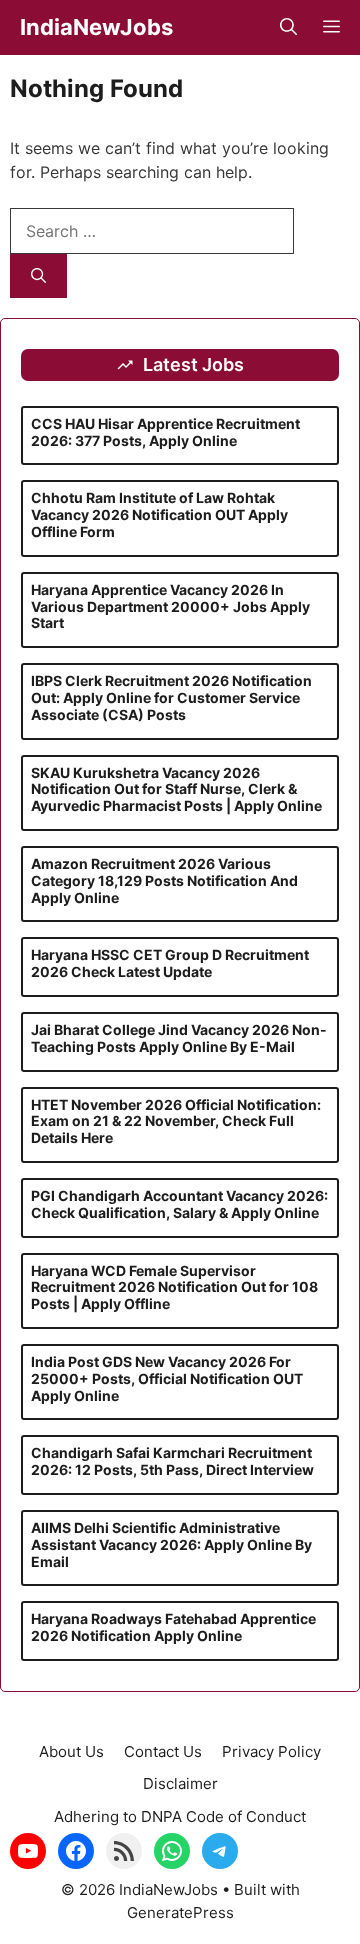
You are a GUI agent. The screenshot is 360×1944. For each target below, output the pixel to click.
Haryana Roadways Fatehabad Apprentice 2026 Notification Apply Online (173, 1627)
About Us (71, 1751)
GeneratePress (180, 1912)
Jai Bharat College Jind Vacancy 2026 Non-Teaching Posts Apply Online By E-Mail (179, 1038)
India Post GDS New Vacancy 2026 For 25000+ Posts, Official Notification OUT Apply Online (167, 1378)
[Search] (38, 276)
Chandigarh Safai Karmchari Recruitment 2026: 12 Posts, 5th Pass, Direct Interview (172, 1461)
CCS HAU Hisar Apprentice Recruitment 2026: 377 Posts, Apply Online (165, 432)
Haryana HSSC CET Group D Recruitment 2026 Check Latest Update (170, 963)
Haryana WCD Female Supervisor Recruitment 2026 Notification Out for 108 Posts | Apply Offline (174, 1287)
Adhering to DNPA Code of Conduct (180, 1816)
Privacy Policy (271, 1751)
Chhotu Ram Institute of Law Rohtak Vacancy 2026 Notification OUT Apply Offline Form (159, 514)
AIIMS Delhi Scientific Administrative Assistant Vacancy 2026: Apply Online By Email (171, 1544)
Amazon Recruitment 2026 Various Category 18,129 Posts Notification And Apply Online (164, 880)
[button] (288, 27)
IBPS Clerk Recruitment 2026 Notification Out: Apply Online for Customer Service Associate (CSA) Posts (171, 697)
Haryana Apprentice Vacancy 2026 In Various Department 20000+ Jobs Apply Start (170, 606)
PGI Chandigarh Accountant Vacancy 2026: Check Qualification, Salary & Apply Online (179, 1204)
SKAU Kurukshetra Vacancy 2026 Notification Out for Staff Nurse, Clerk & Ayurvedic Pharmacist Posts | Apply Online (176, 789)
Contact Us (163, 1751)
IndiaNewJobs (96, 27)
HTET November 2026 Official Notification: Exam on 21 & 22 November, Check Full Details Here (176, 1121)
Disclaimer (180, 1783)
